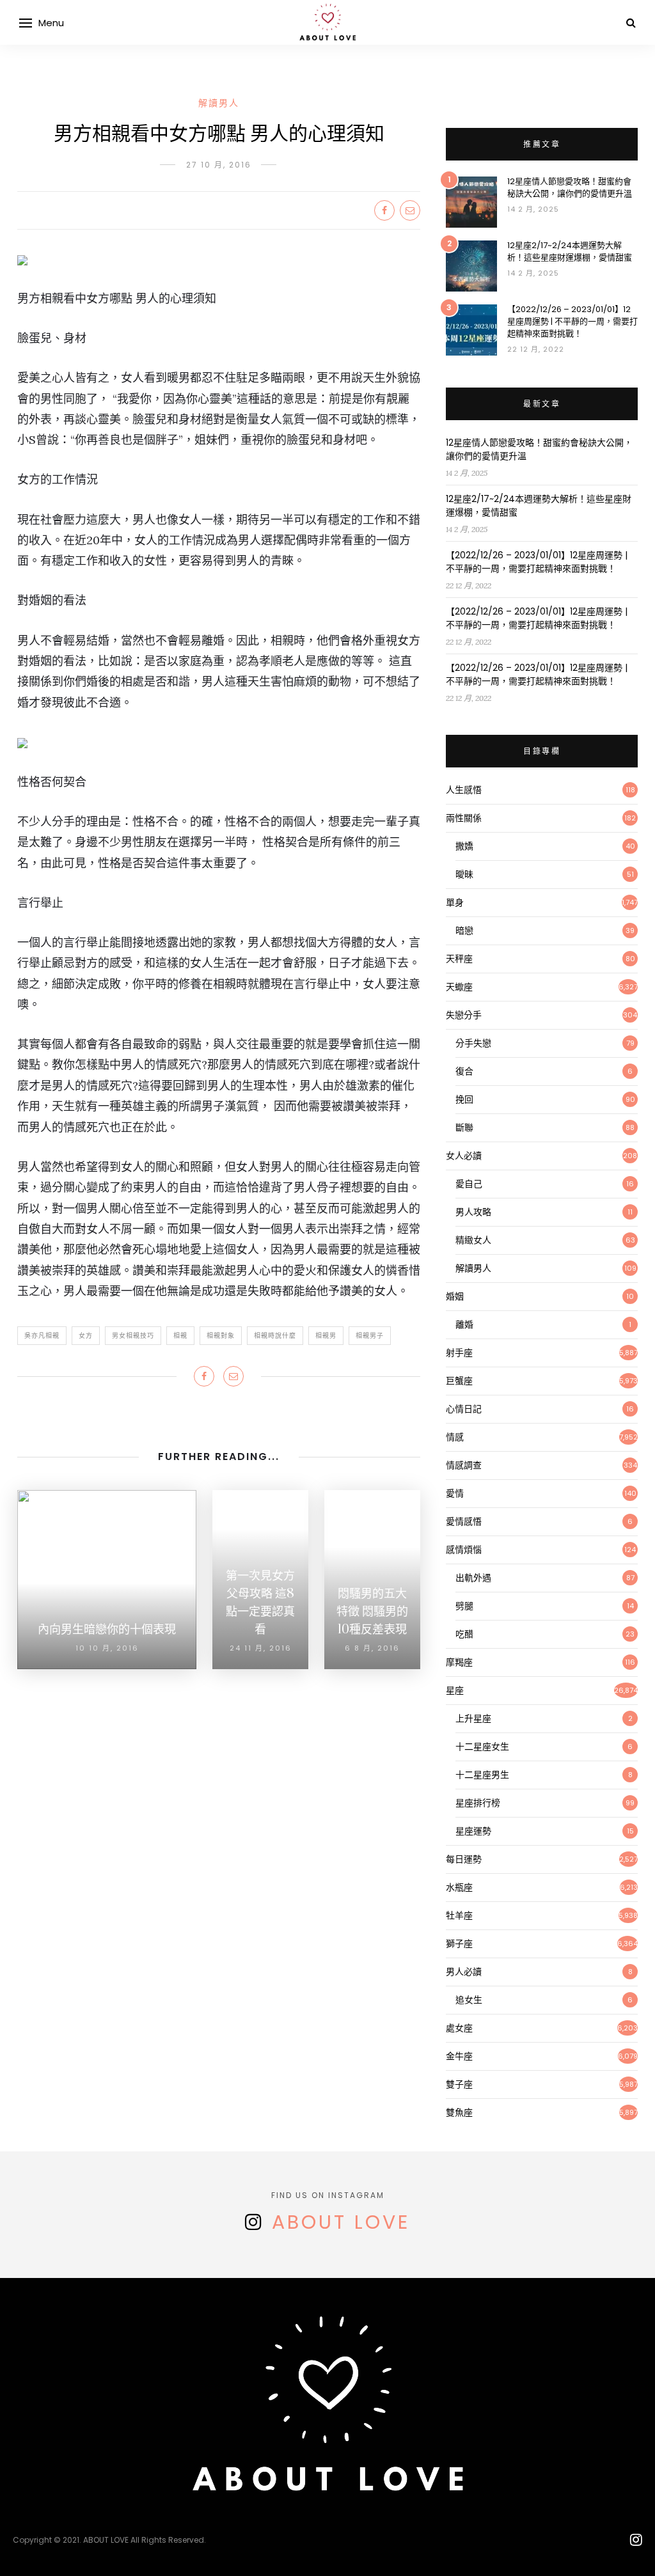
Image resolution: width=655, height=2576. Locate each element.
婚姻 (455, 1296)
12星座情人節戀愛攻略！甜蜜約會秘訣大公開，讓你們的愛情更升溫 (570, 187)
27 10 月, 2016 (219, 165)
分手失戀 (473, 1043)
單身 (455, 902)
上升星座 (473, 1718)
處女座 (459, 2028)
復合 (464, 1071)
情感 (455, 1437)
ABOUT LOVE (341, 2222)
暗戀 (464, 931)
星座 (455, 1690)
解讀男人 (219, 103)
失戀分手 (464, 1015)
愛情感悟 (464, 1521)
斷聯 (464, 1127)
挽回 (464, 1099)
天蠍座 (459, 987)
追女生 (469, 2000)
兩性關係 (464, 818)
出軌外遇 (473, 1578)
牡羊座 (459, 1915)
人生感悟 (464, 790)
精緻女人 (473, 1240)
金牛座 (459, 2056)
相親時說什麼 (275, 1336)
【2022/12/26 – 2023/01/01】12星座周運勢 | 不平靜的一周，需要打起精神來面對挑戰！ (572, 321)
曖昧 (464, 874)
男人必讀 (464, 1972)
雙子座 (459, 2084)
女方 (86, 1336)
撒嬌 (464, 846)
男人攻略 (473, 1212)
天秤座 (459, 959)
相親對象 (221, 1336)
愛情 (455, 1493)
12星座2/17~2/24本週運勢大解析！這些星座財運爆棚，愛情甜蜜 (570, 251)
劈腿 (464, 1606)
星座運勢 (473, 1831)
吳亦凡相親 (42, 1336)
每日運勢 (464, 1859)
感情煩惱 (464, 1550)
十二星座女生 (482, 1747)
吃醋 (464, 1634)
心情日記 (464, 1409)
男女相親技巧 (133, 1336)
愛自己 (469, 1184)
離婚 (464, 1324)
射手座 (459, 1353)
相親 (180, 1336)
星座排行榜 (478, 1803)
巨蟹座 (459, 1381)
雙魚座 (459, 2112)
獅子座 (459, 1944)
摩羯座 (459, 1662)
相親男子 (370, 1336)
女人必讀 (464, 1156)
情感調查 (464, 1465)
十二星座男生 (482, 1775)
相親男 (326, 1336)
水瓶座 (459, 1887)
